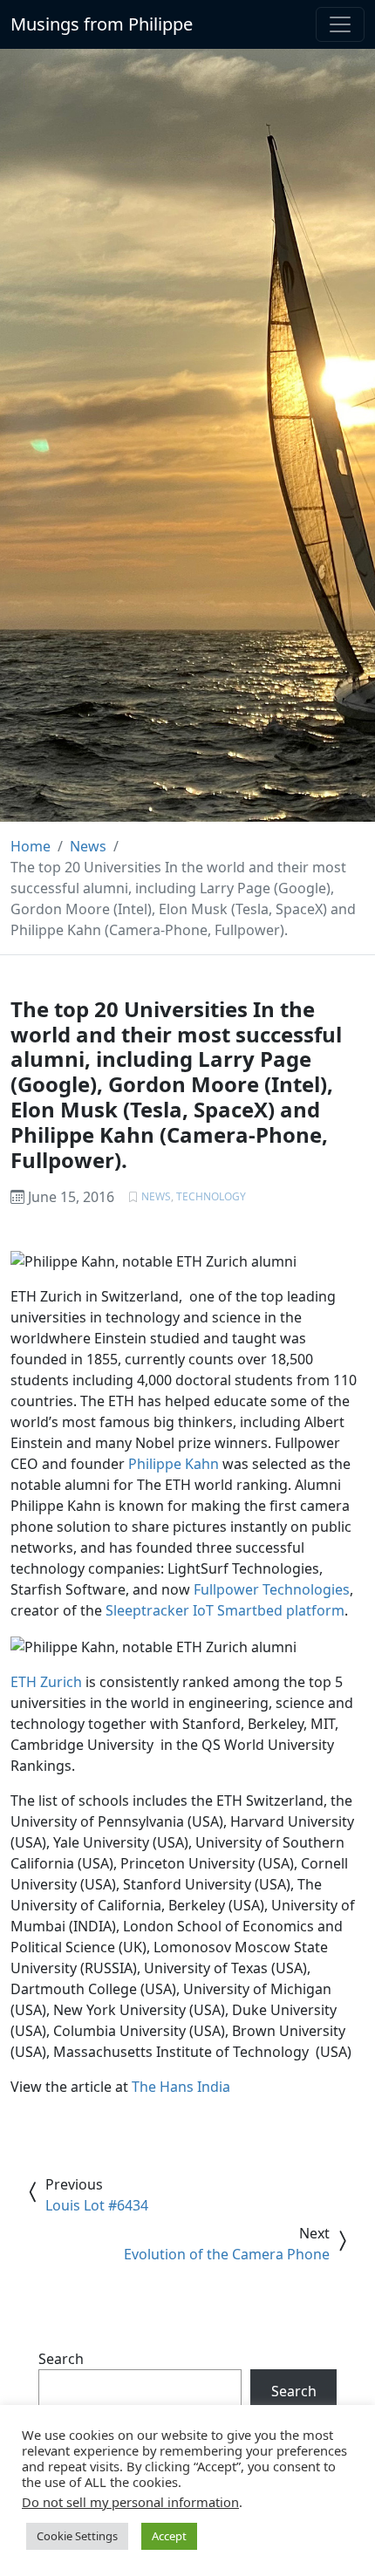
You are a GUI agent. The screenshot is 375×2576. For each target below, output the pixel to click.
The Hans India (181, 2087)
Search (61, 2359)
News (156, 1196)
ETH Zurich (46, 1682)
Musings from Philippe (102, 24)
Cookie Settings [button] (77, 2536)
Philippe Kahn (174, 1464)
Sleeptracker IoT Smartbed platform (225, 1610)
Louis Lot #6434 (97, 2205)
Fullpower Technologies (272, 1589)
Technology (211, 1196)
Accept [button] (169, 2536)
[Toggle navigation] (340, 24)
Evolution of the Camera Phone (227, 2254)
